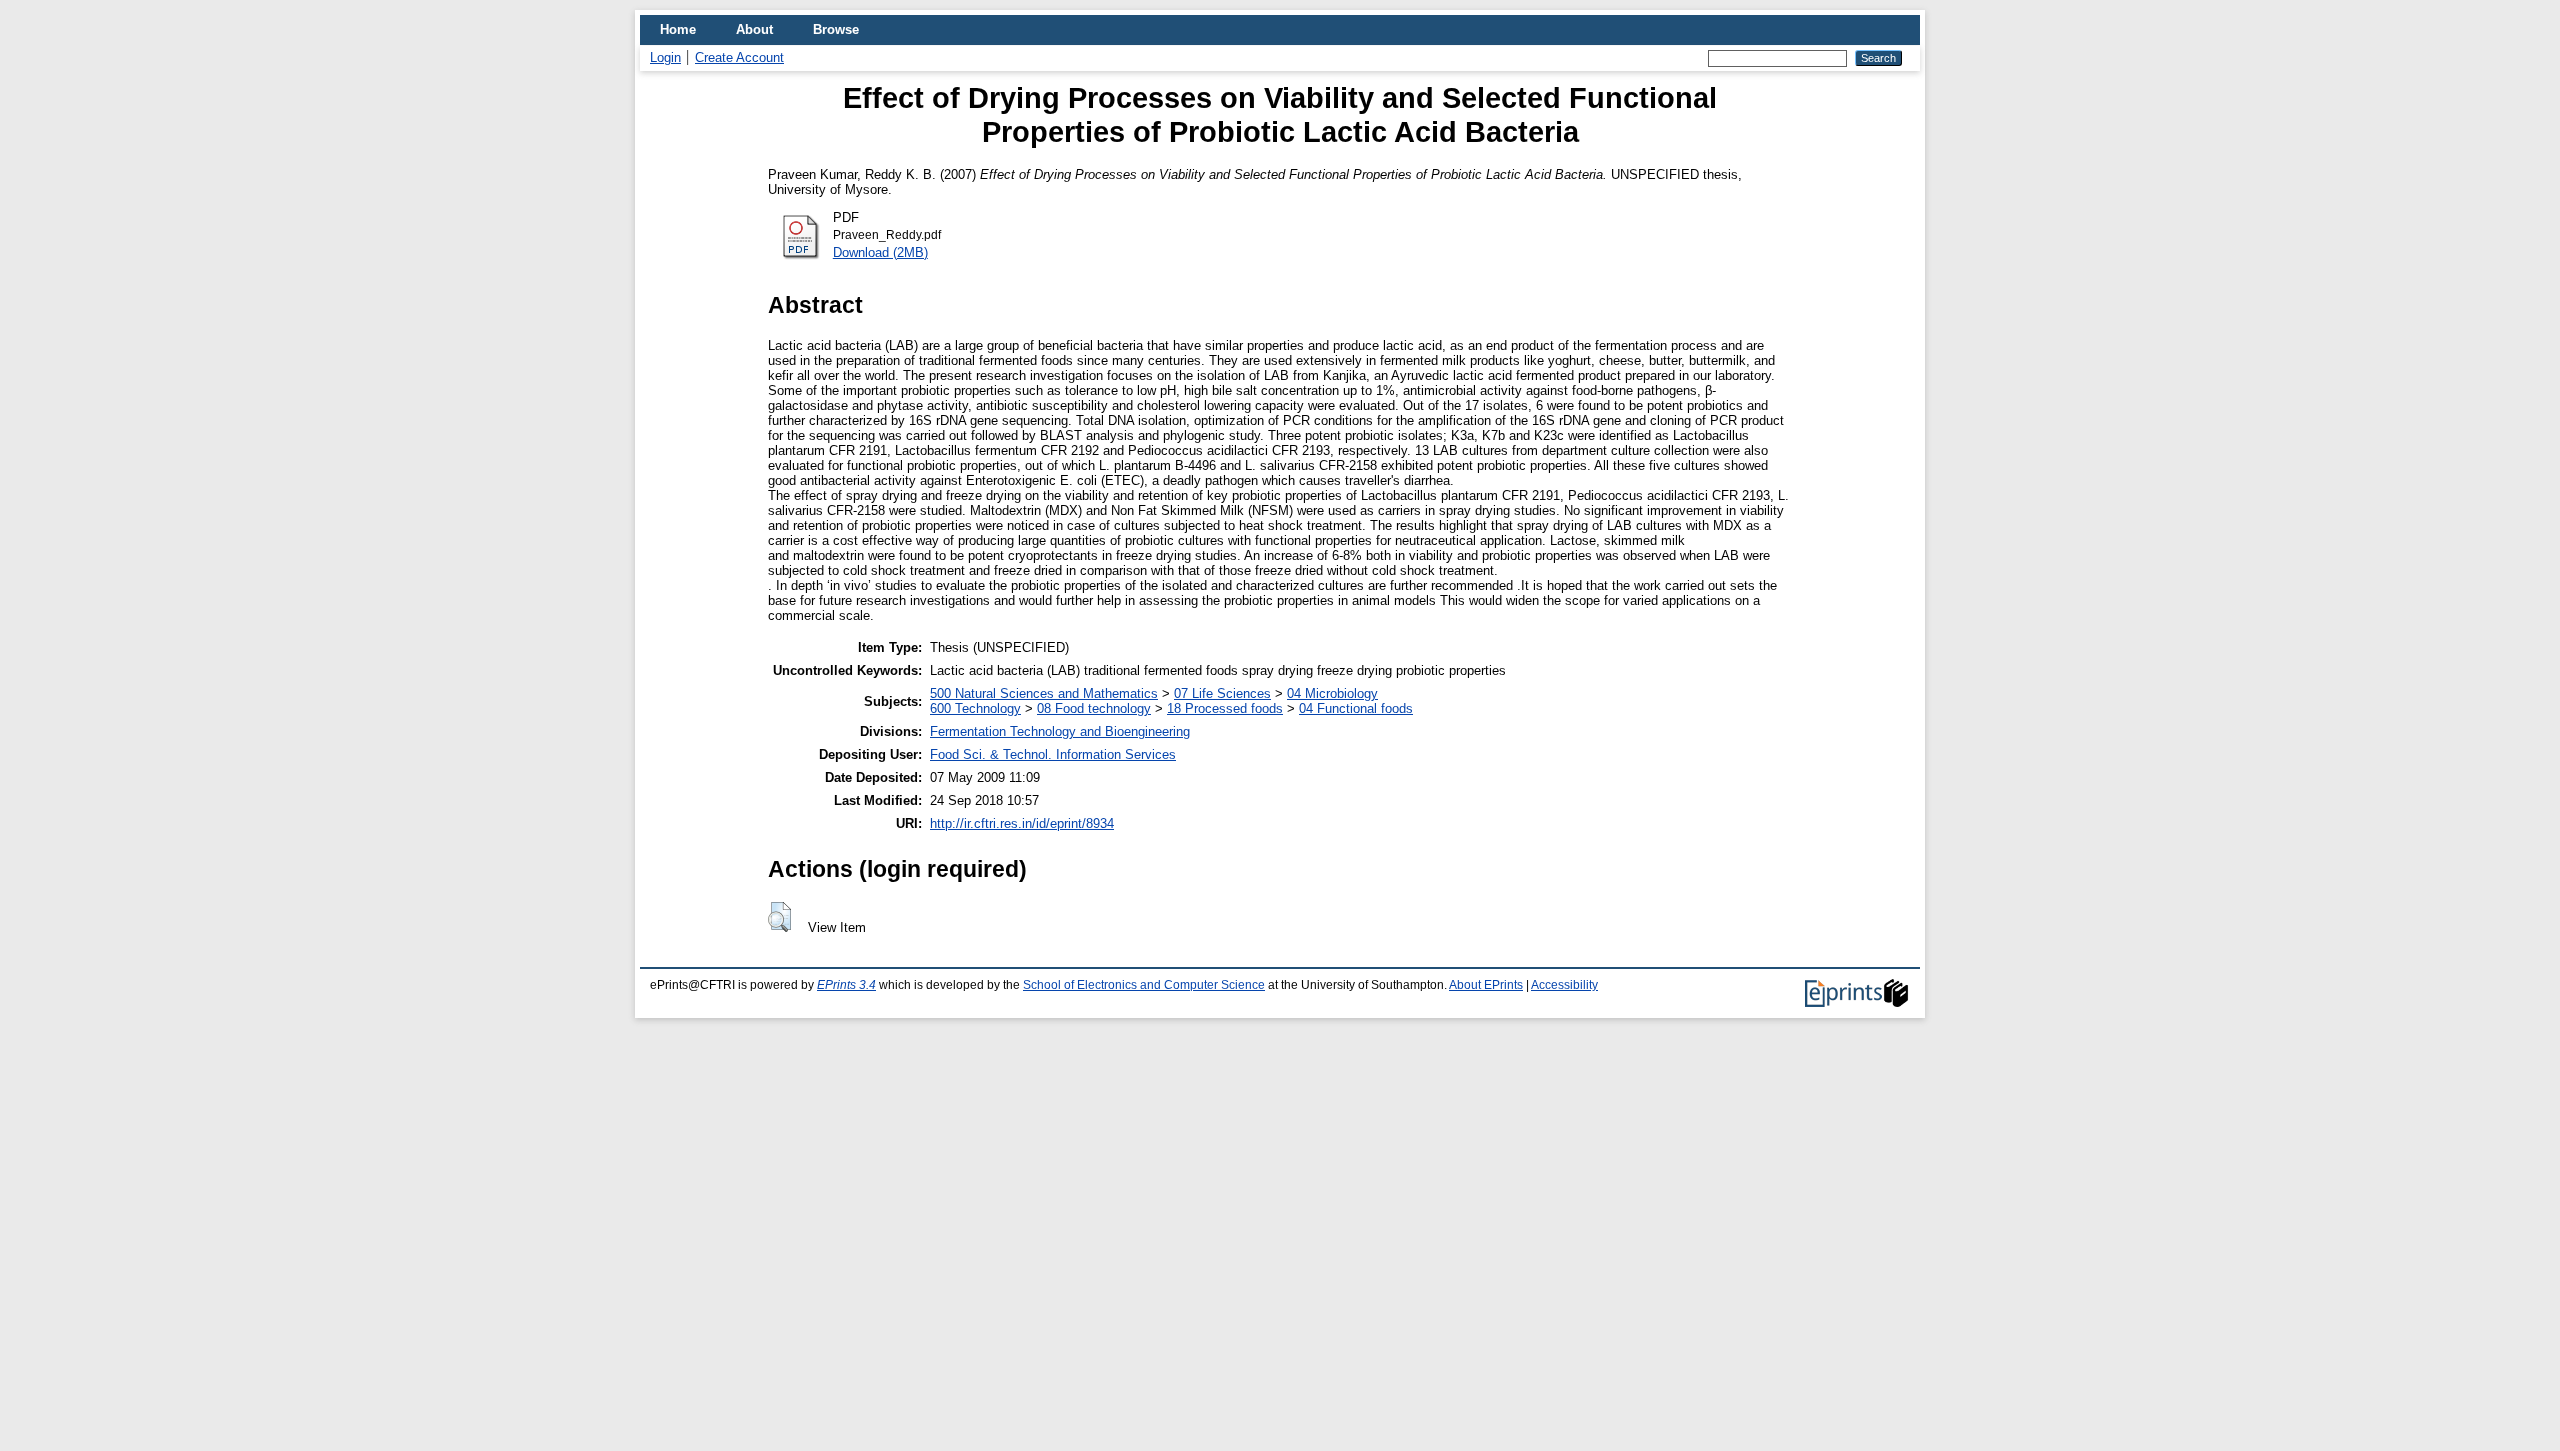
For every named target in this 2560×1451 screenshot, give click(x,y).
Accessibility (1564, 985)
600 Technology (975, 708)
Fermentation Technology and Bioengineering (1060, 731)
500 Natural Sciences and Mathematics (1044, 693)
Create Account (739, 57)
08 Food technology (1094, 708)
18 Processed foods (1225, 708)
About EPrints (1486, 985)
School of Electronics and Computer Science (1144, 985)
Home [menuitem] (678, 29)
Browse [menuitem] (836, 29)
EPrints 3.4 (846, 985)
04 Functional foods (1356, 708)
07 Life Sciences (1222, 693)
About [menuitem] (754, 29)
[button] (779, 917)
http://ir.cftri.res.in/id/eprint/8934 (1022, 823)
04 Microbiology (1332, 693)
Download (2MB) (880, 252)
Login (665, 57)
